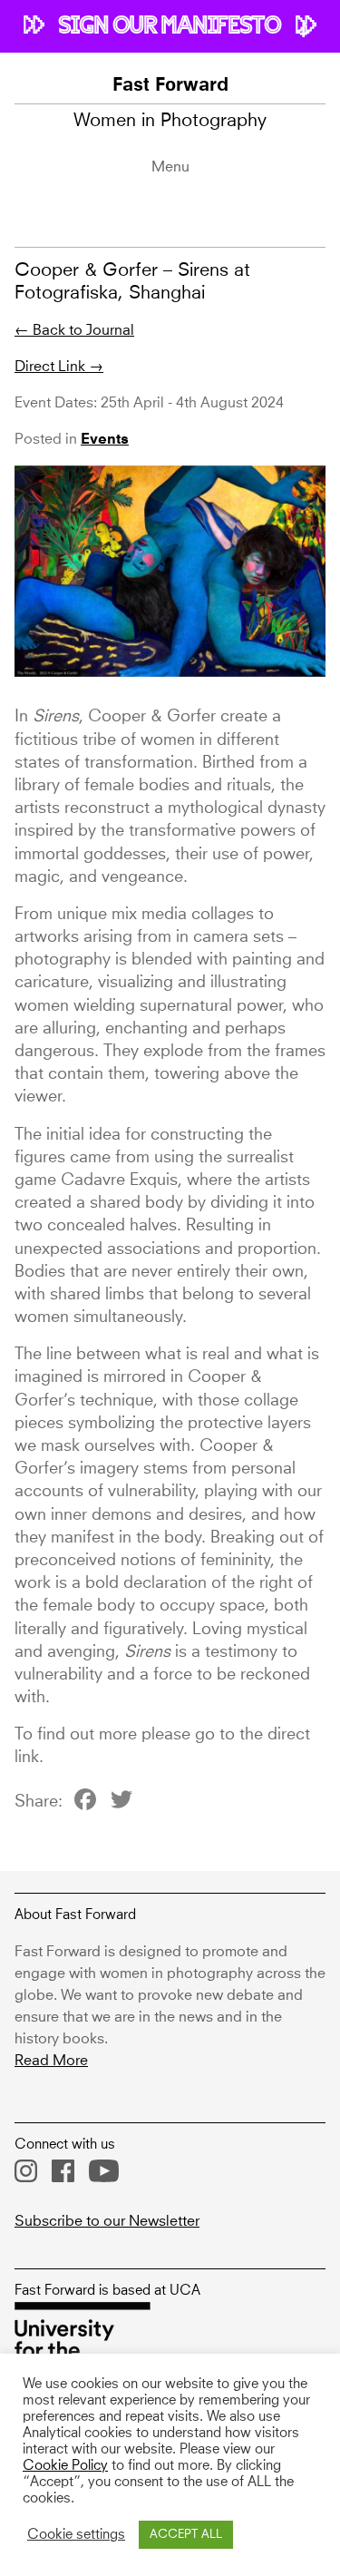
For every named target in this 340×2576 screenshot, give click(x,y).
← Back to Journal (74, 330)
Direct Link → (59, 367)
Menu (170, 167)
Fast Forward (170, 86)
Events (105, 440)
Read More (51, 2061)
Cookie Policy (65, 2466)
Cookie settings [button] (76, 2535)
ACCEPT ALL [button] (186, 2535)
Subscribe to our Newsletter (107, 2221)
